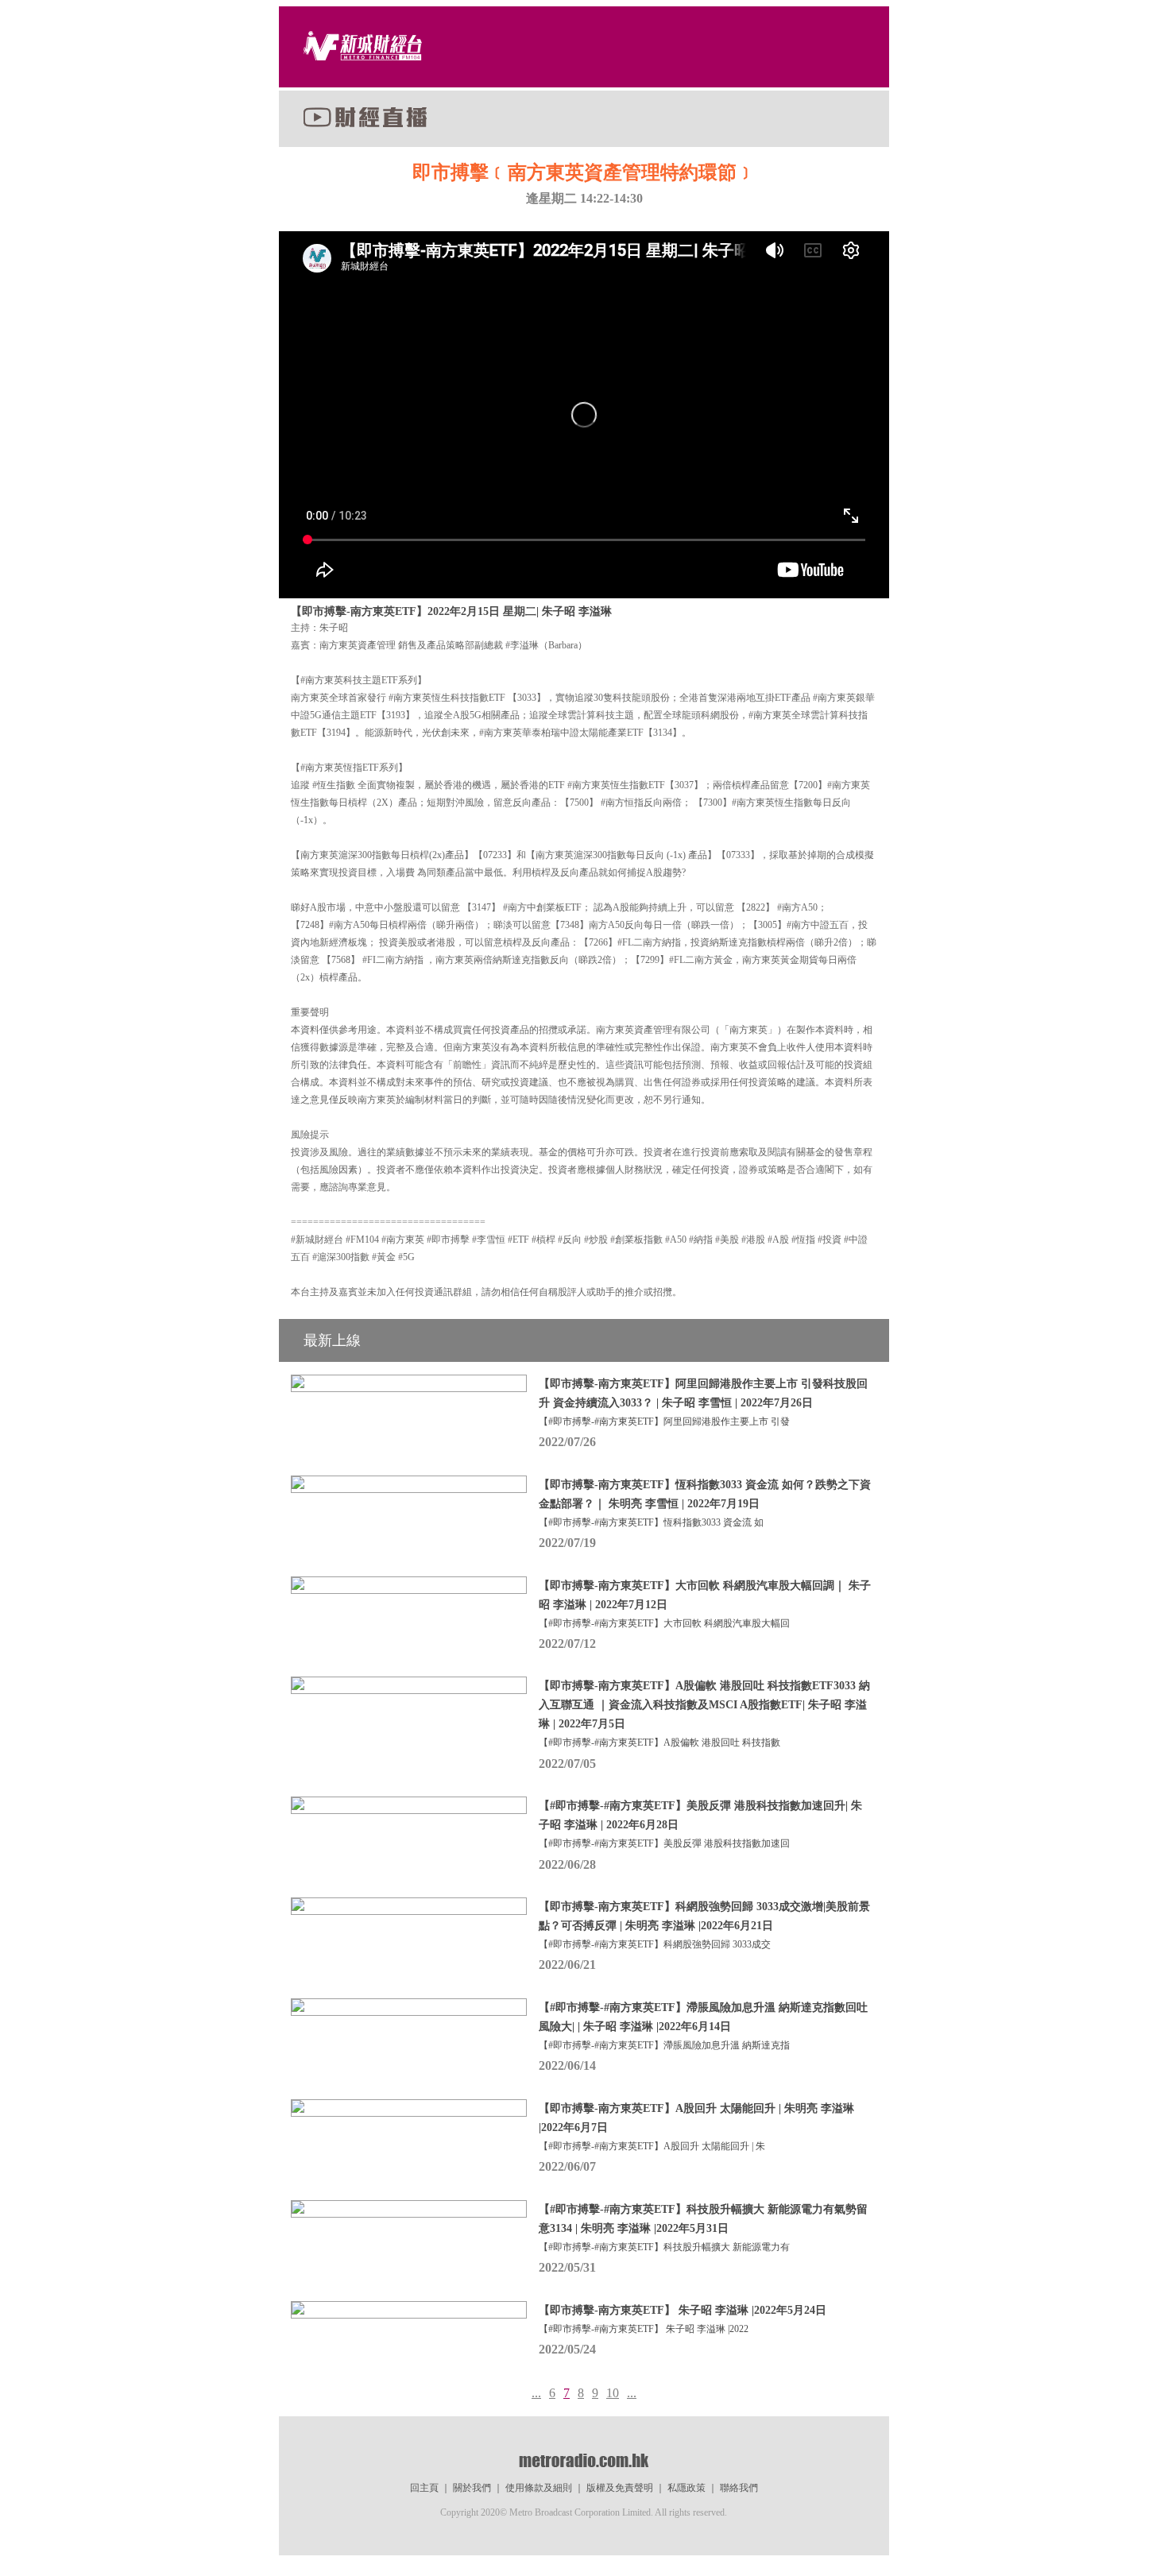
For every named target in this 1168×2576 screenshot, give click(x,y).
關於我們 (472, 2488)
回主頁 (424, 2488)
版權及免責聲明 (620, 2488)
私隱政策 (686, 2488)
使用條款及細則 (539, 2488)
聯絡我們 (739, 2488)
